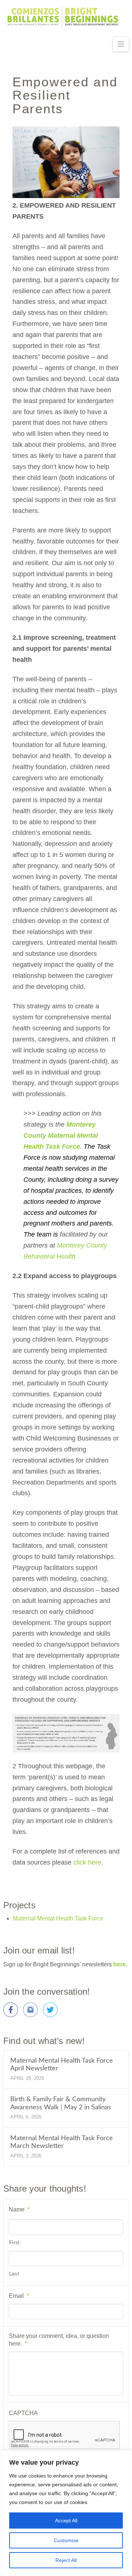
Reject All (66, 2560)
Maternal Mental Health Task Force (58, 1918)
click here (87, 1862)
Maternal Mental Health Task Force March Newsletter (62, 2142)
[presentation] (65, 2435)
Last (14, 2274)
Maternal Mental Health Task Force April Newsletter (62, 2064)
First (14, 2243)
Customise (66, 2540)
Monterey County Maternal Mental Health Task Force (61, 1135)
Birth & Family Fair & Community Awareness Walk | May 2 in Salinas (61, 2103)
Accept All (66, 2521)
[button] (121, 44)
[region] (66, 2513)
